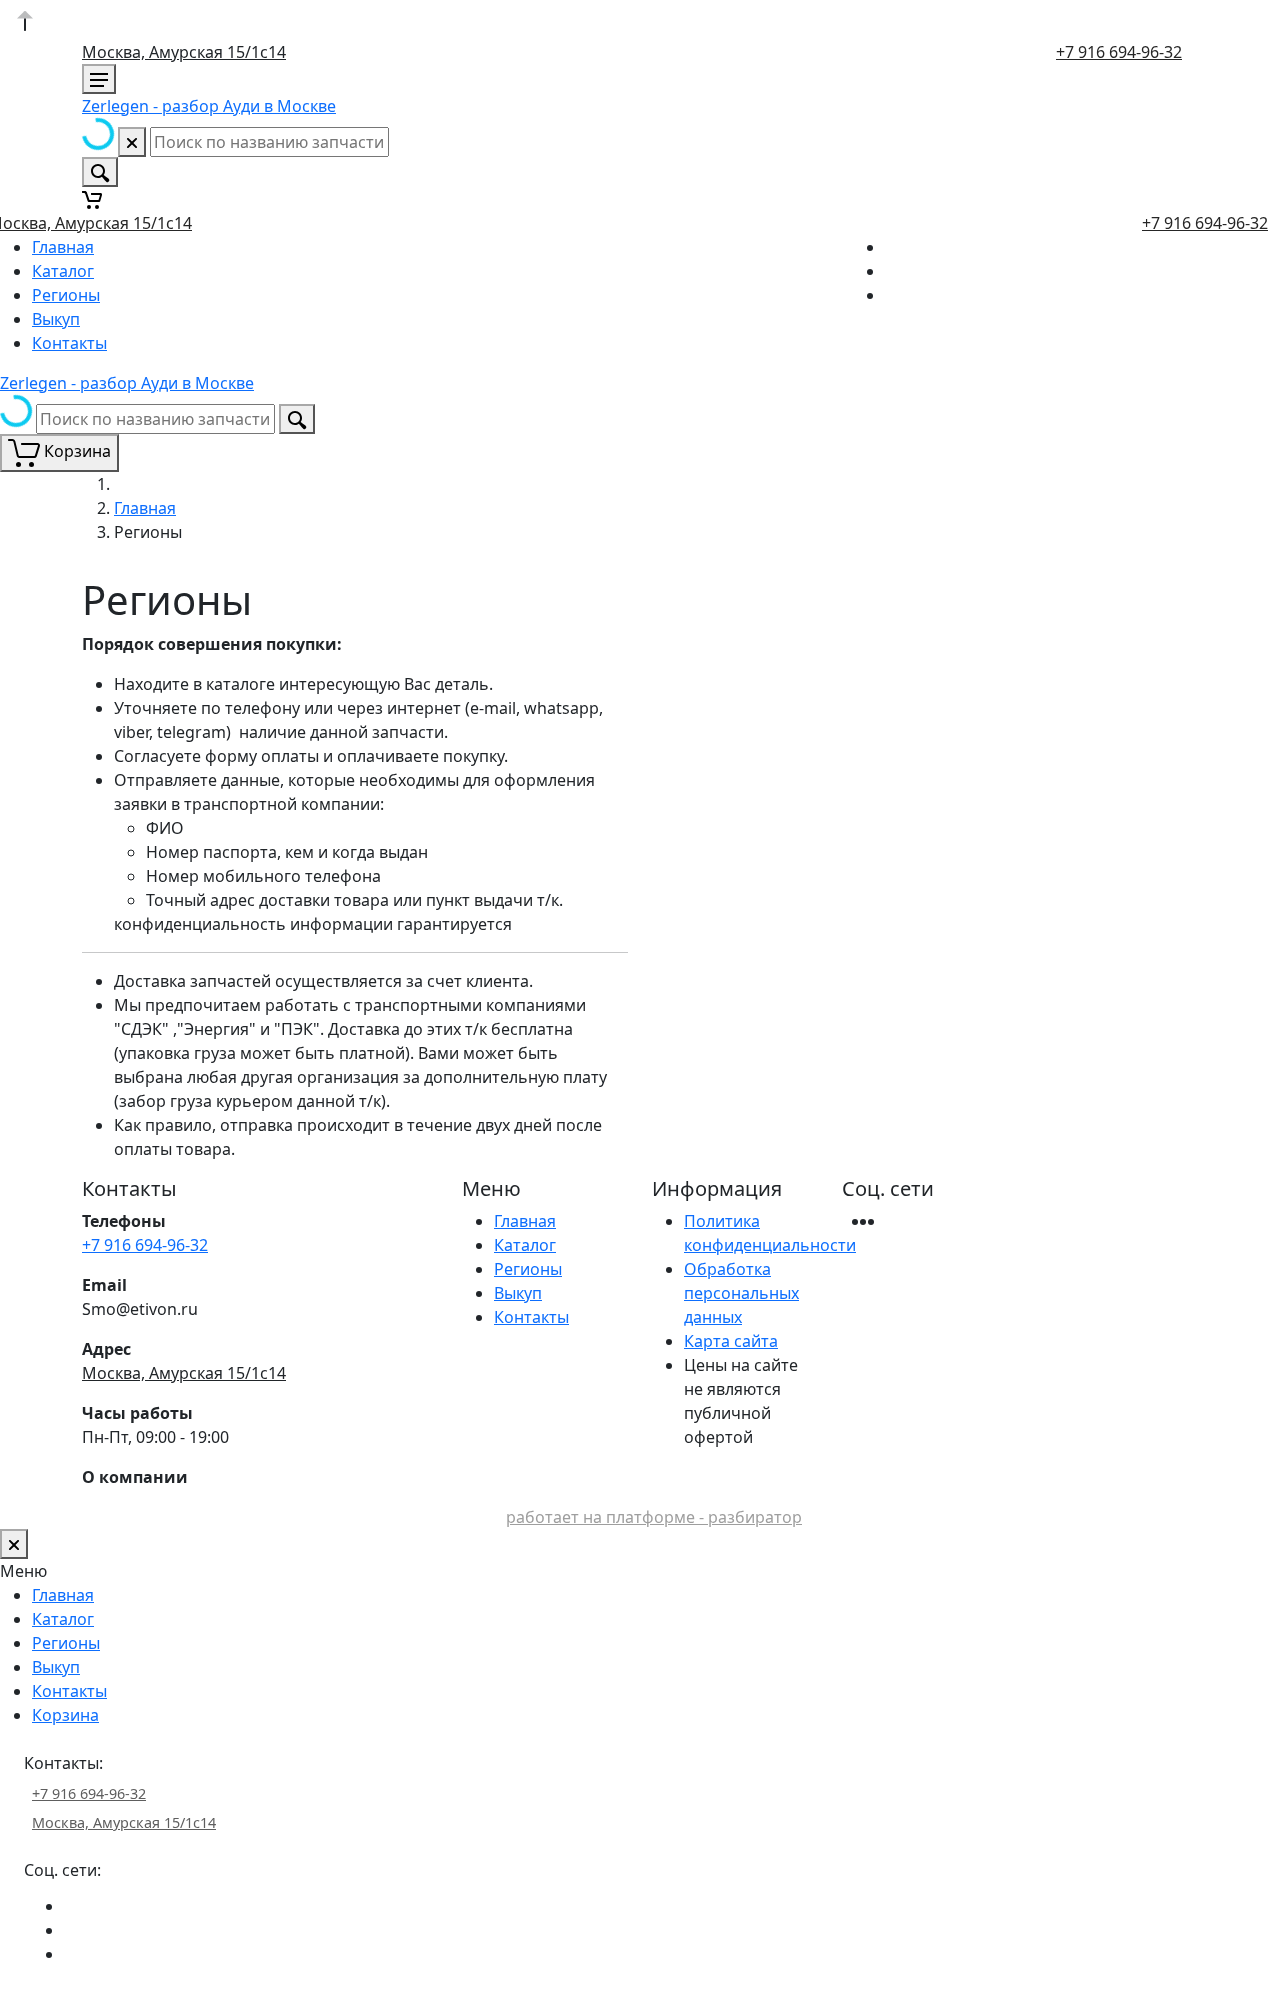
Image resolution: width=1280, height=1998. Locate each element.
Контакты (69, 343)
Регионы (66, 295)
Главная (63, 247)
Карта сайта (731, 1341)
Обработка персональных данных (741, 1293)
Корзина (65, 1715)
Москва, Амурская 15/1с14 (184, 52)
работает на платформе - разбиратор (654, 1517)
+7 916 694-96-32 (1119, 52)
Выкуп (56, 319)
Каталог (63, 271)
